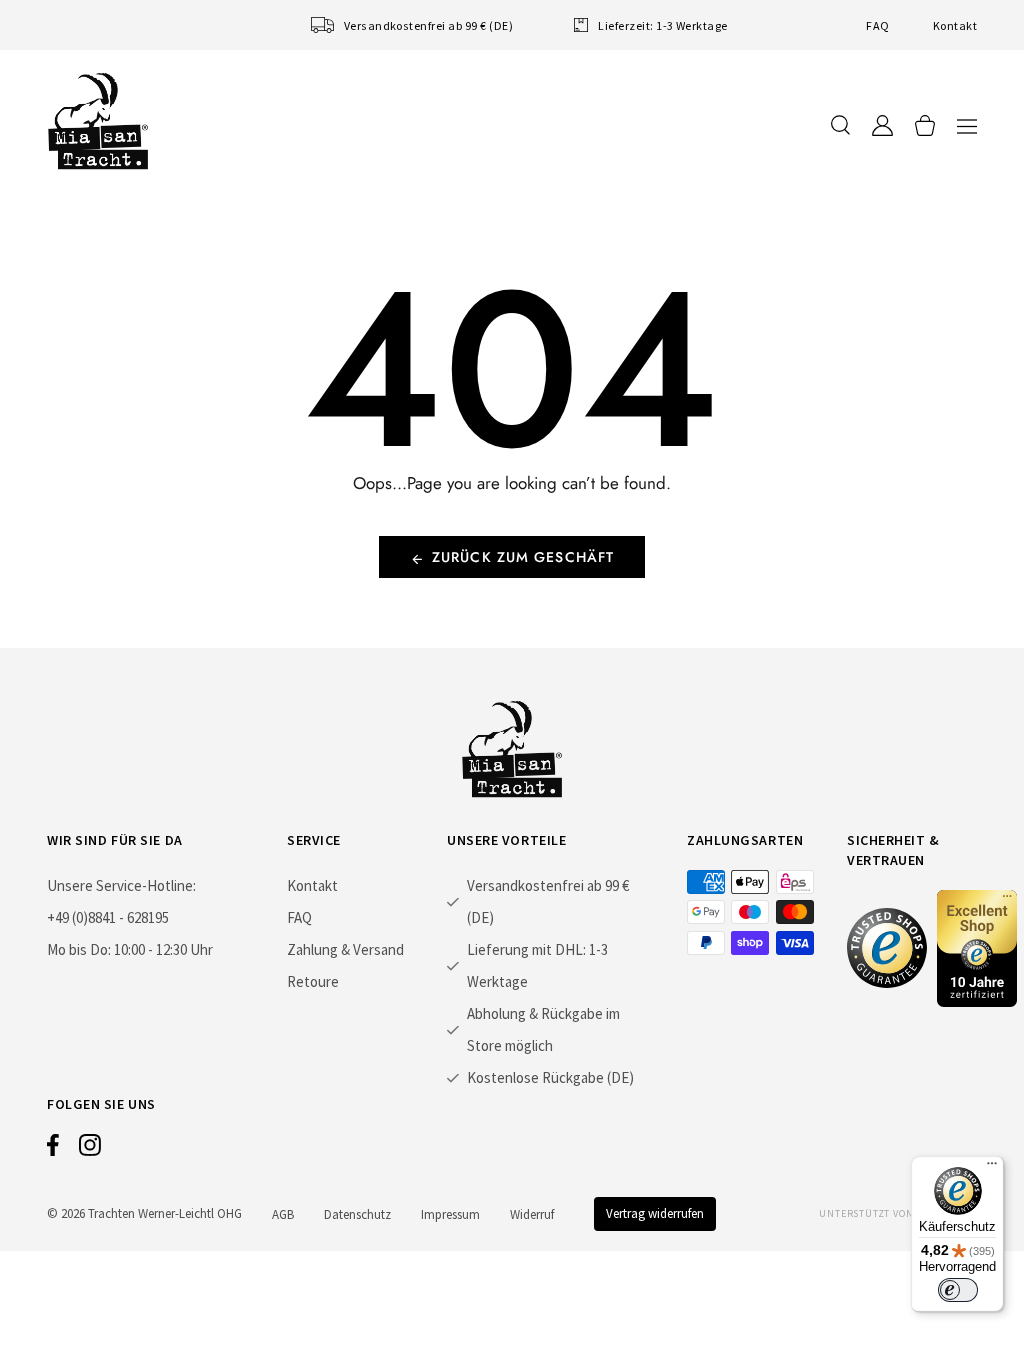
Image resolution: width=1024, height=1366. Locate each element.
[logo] (98, 121)
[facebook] (53, 1150)
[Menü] (992, 1168)
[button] (967, 125)
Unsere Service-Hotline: (121, 885)
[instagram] (90, 1150)
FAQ (877, 25)
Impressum (450, 1214)
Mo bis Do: (79, 949)
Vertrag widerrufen (655, 1213)
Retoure (313, 981)
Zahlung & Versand (345, 949)
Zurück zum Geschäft (523, 557)
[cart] (925, 125)
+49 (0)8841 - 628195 (108, 917)
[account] (882, 125)
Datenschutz (357, 1214)
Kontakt (955, 25)
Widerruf (532, 1214)
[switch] (958, 1290)
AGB (283, 1214)
